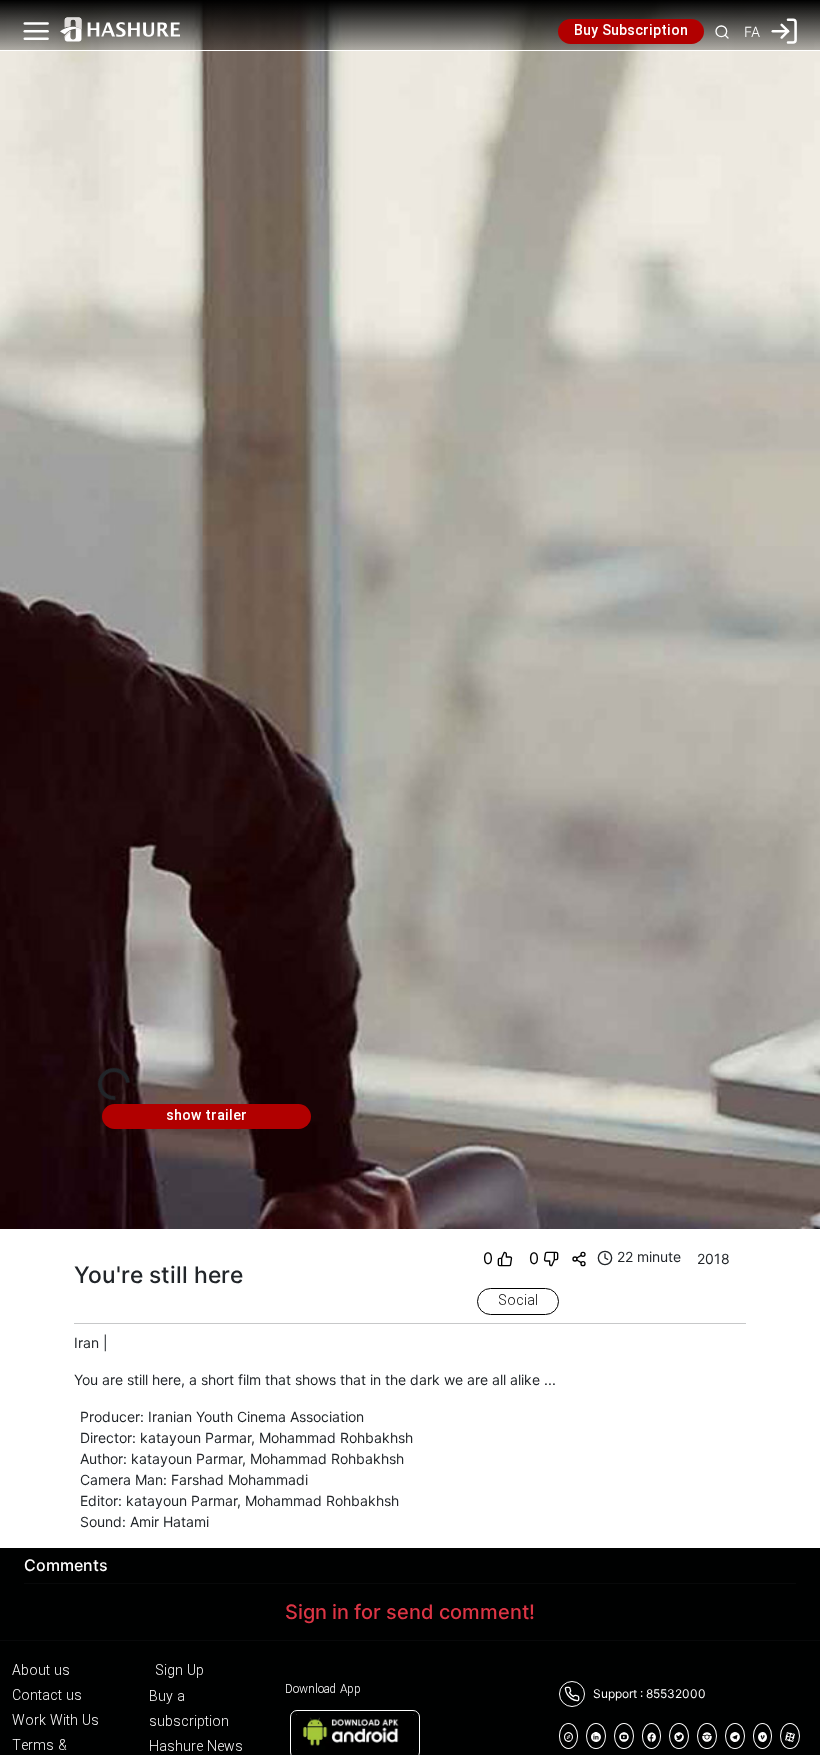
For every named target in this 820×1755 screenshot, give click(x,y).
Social (518, 1301)
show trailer (206, 1116)
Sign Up (179, 1671)
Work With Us (55, 1721)
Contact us (47, 1696)
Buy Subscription (631, 31)
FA (752, 31)
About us (41, 1671)
